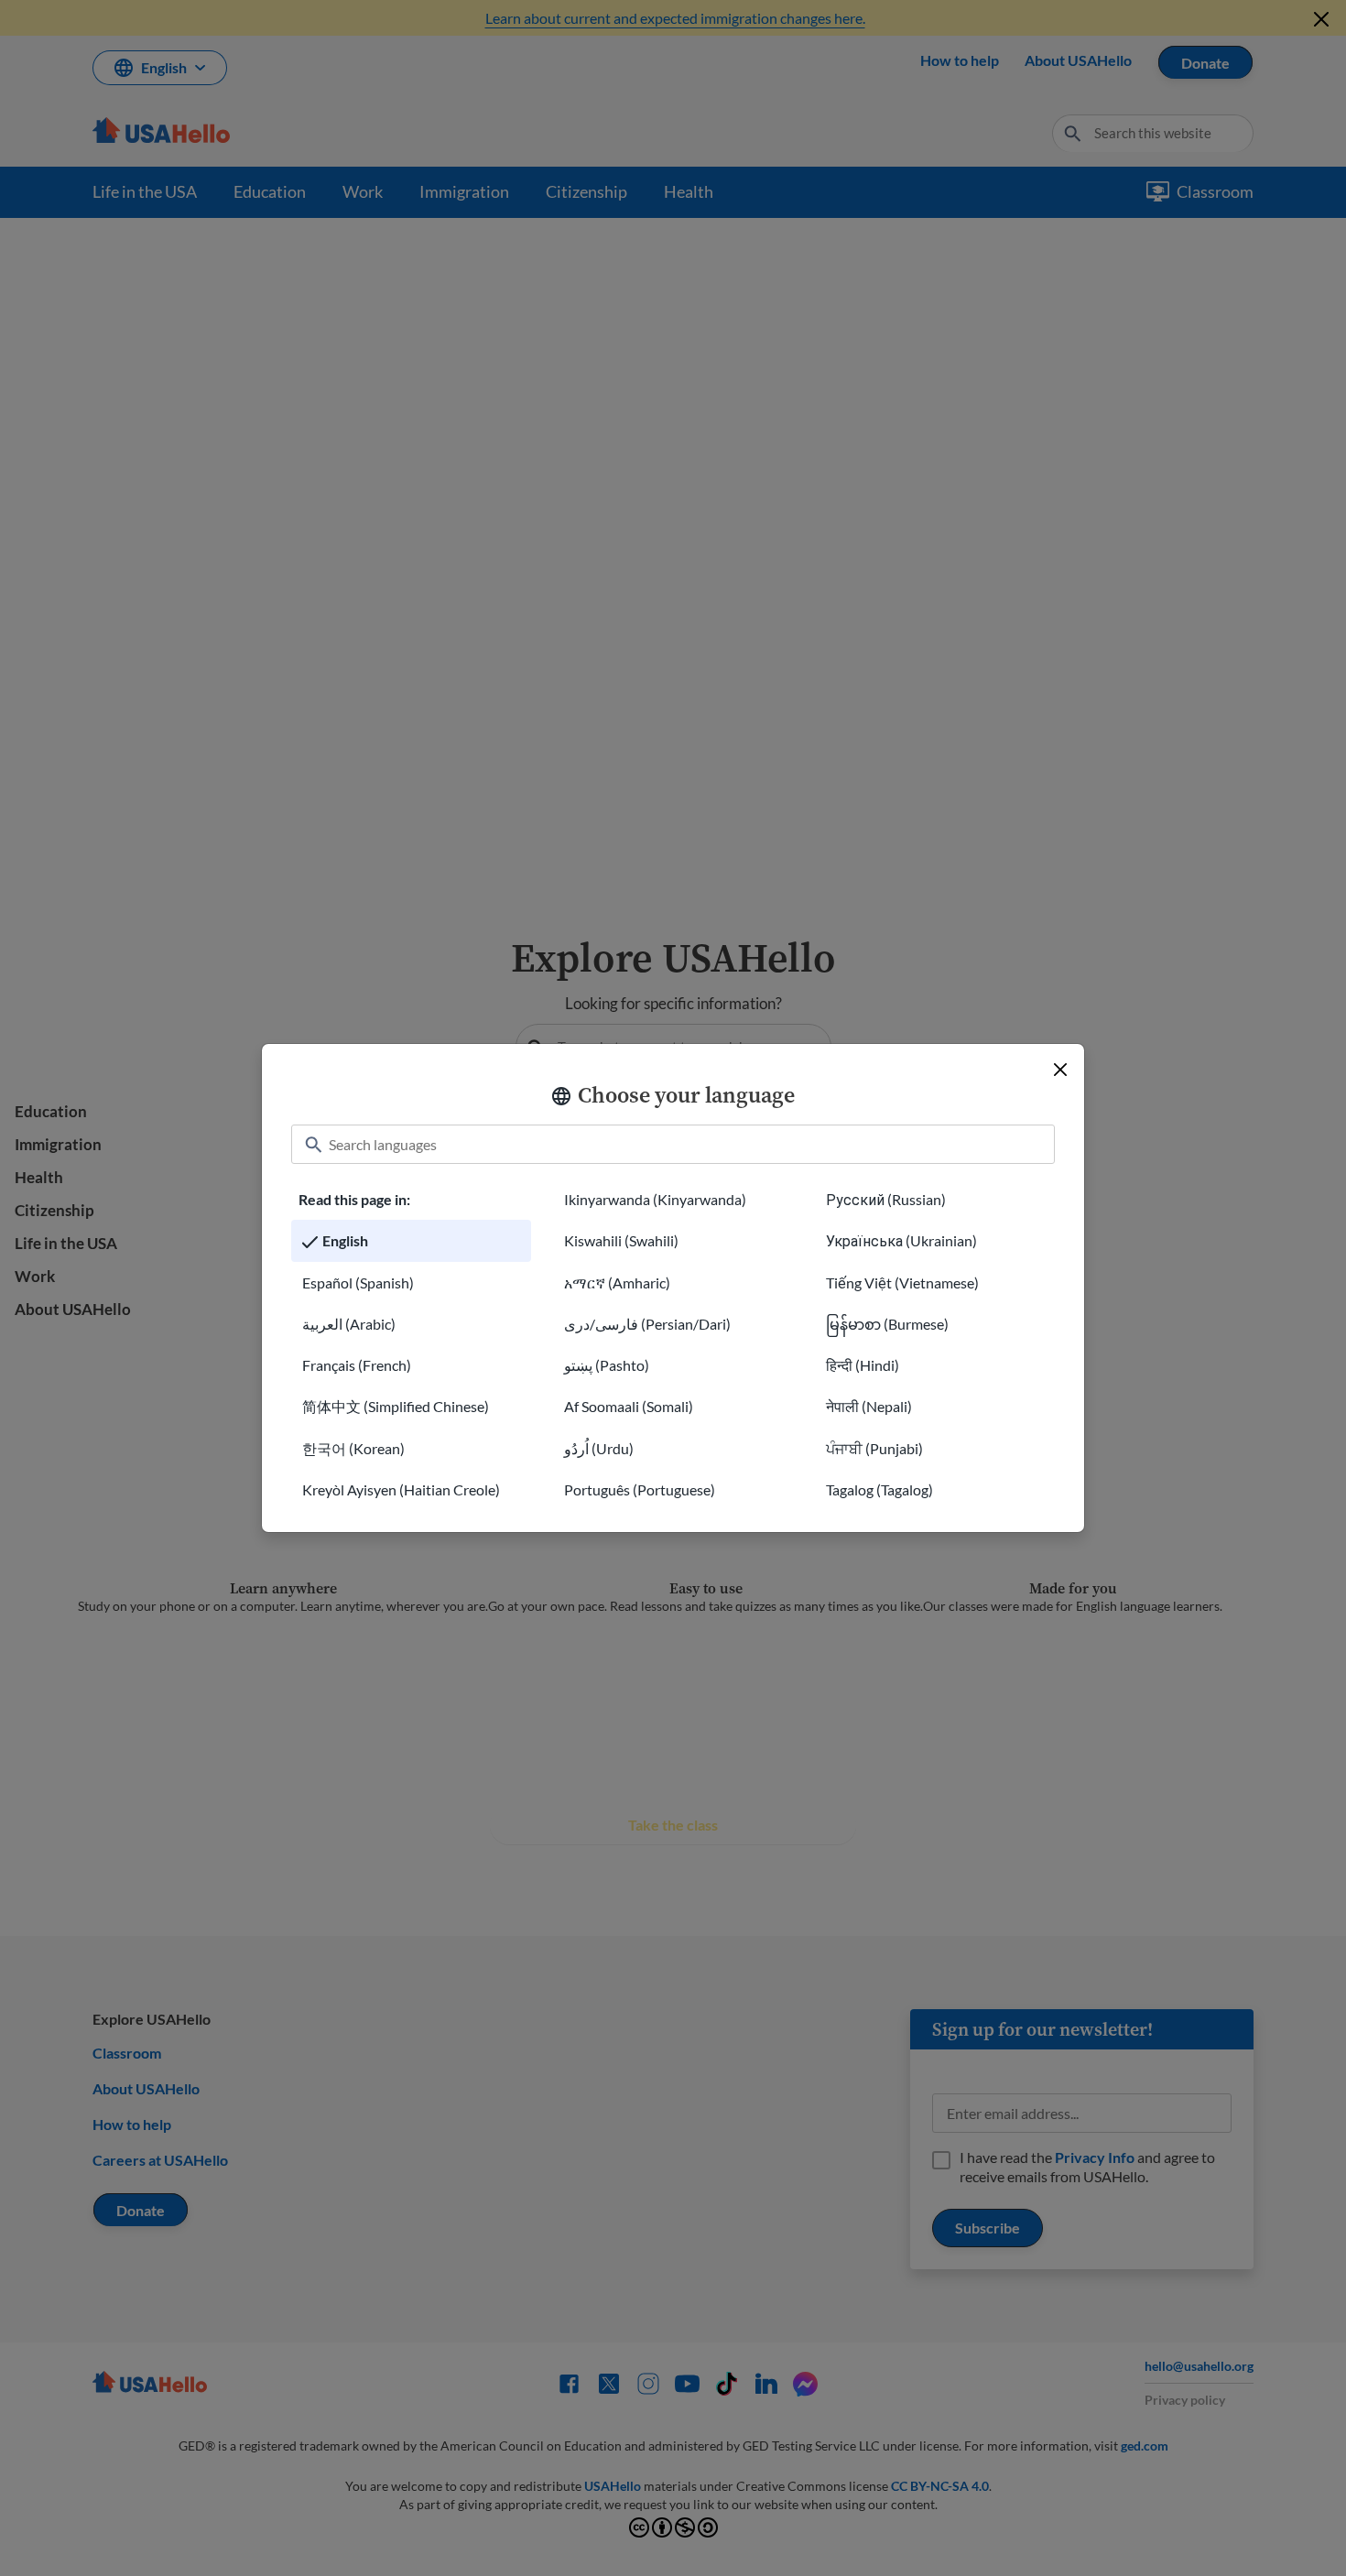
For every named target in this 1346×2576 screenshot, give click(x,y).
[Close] (1060, 1070)
